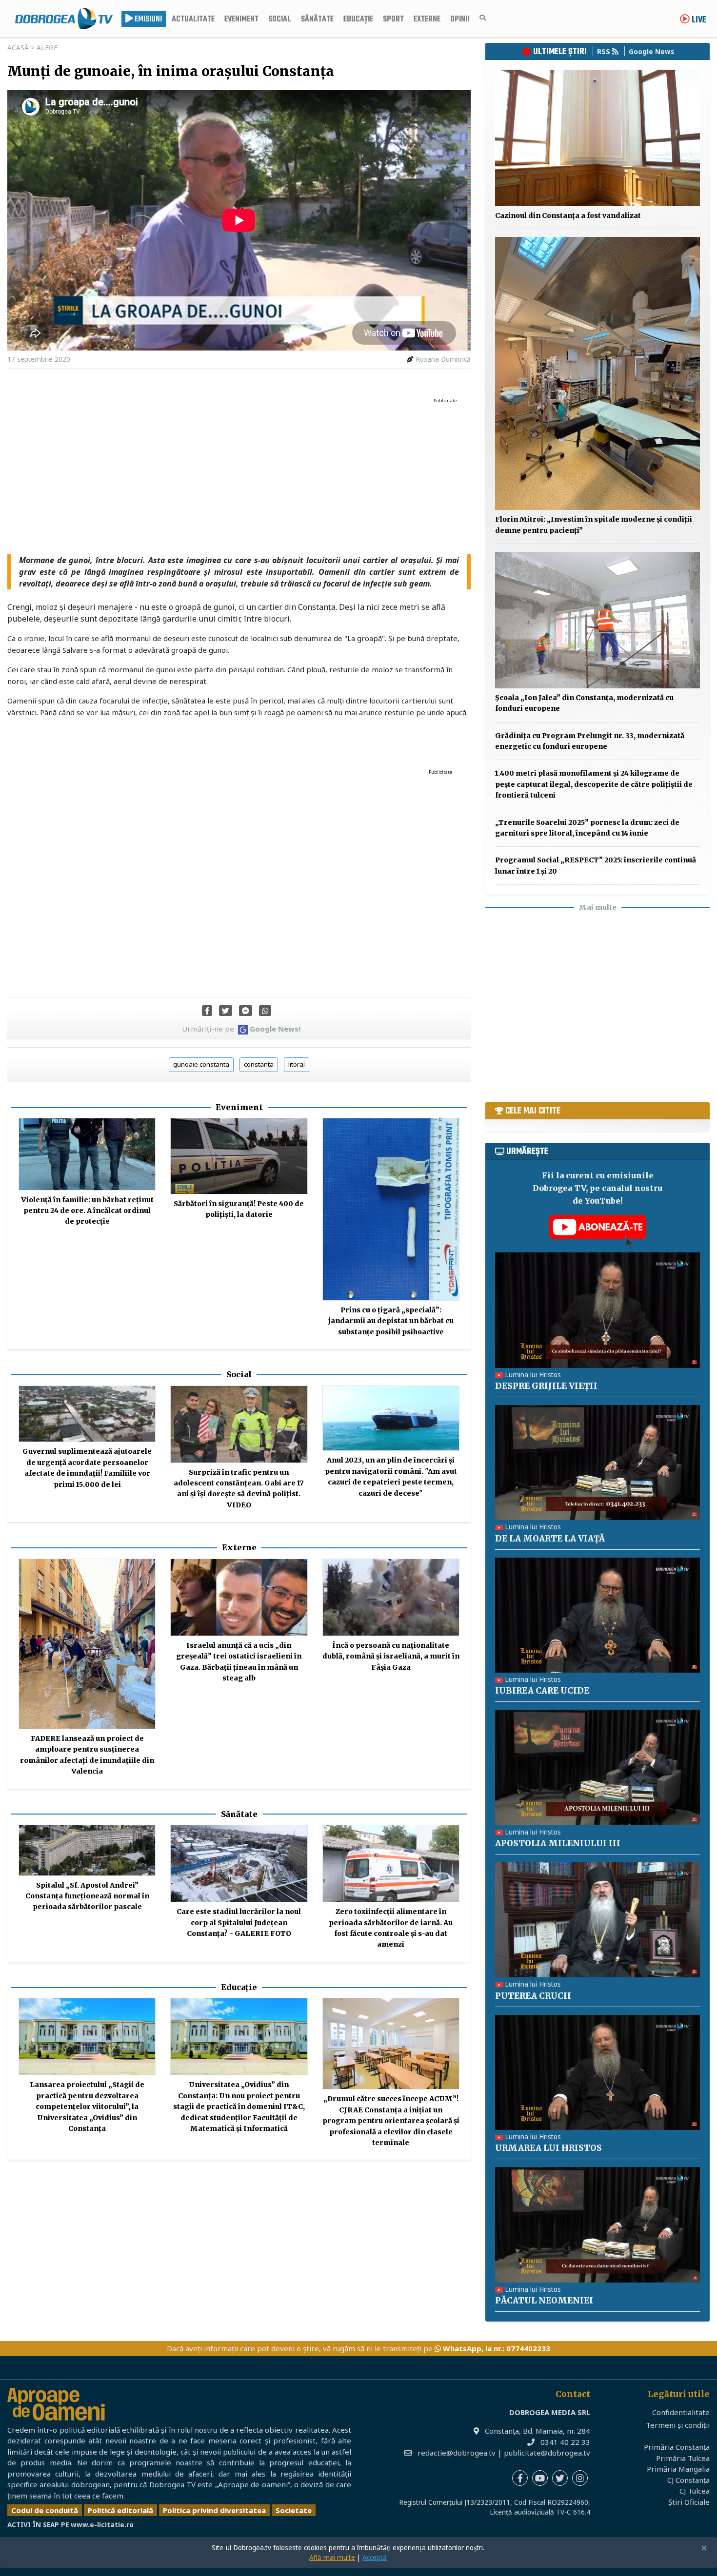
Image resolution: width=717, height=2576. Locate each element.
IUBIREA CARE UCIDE (542, 1691)
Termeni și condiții (678, 2425)
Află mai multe (332, 2557)
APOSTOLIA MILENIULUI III (558, 1843)
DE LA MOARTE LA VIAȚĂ (550, 1539)
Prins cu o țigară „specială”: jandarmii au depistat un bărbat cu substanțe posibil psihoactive (391, 1321)
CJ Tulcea (695, 2491)
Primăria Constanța (677, 2447)
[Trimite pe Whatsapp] (265, 1011)
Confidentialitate (681, 2412)
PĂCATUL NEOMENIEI (544, 2301)
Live (698, 20)
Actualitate (193, 20)
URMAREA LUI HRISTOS (548, 2148)
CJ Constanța (688, 2480)
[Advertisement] (239, 476)
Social (280, 20)
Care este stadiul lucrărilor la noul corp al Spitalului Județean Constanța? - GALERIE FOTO (239, 1922)
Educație (358, 20)
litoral (297, 1064)
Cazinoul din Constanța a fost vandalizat (568, 215)
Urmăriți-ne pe (241, 1029)
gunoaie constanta (201, 1064)
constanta (259, 1064)
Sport (393, 20)
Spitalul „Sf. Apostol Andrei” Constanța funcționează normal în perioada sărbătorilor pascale (87, 1896)
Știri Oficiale (689, 2502)
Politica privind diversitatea (214, 2510)
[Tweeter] (226, 1011)
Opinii (460, 20)
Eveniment (241, 20)
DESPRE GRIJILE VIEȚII (546, 1386)
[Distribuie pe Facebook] (207, 1011)
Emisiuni (148, 20)
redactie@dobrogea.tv (457, 2453)
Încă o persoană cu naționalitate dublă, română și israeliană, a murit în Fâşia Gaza (391, 1656)
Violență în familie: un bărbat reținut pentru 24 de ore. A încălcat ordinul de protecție (87, 1211)
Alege (47, 48)
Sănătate (317, 20)
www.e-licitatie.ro (102, 2525)
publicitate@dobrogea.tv (547, 2453)
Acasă (18, 48)
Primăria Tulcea (683, 2458)
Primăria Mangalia (678, 2469)
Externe (427, 20)
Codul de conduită (45, 2510)
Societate (294, 2510)
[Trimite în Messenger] (246, 1011)
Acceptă (375, 2557)
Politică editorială (120, 2510)
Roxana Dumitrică (443, 359)
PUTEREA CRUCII (533, 1996)
